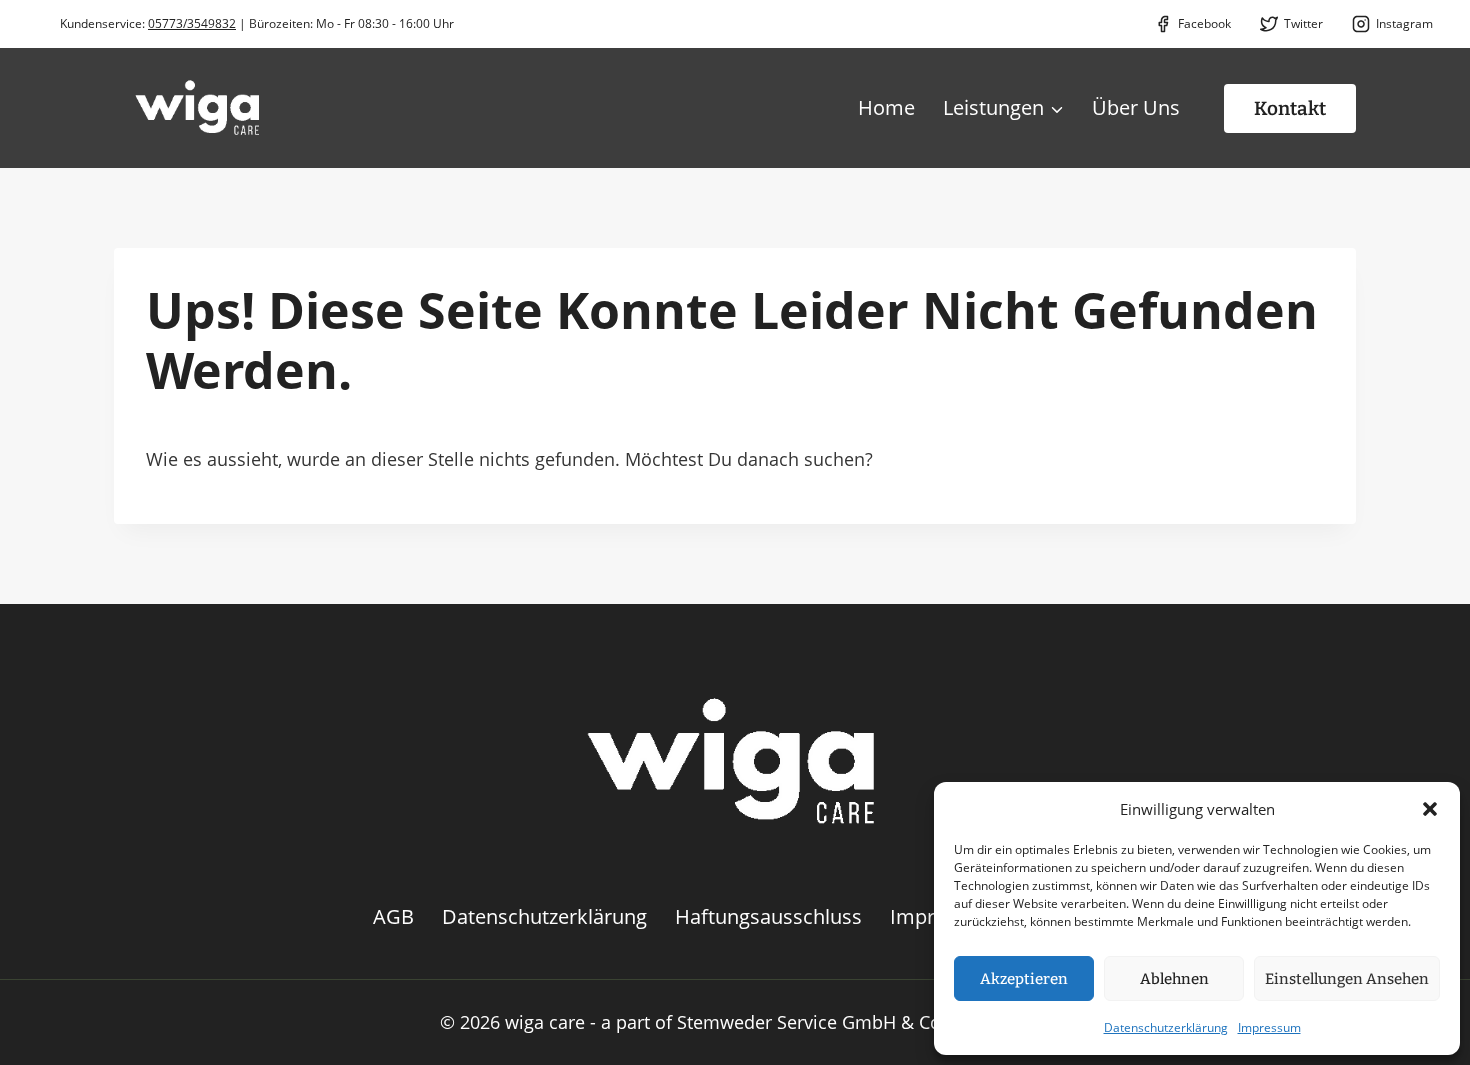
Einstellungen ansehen (1347, 979)
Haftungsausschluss (768, 916)
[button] (1430, 809)
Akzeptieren (1024, 979)
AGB (393, 916)
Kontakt (1290, 108)
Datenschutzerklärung (1166, 1027)
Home (886, 107)
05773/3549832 (192, 23)
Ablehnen (1174, 979)
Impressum (1269, 1027)
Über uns (1136, 107)
